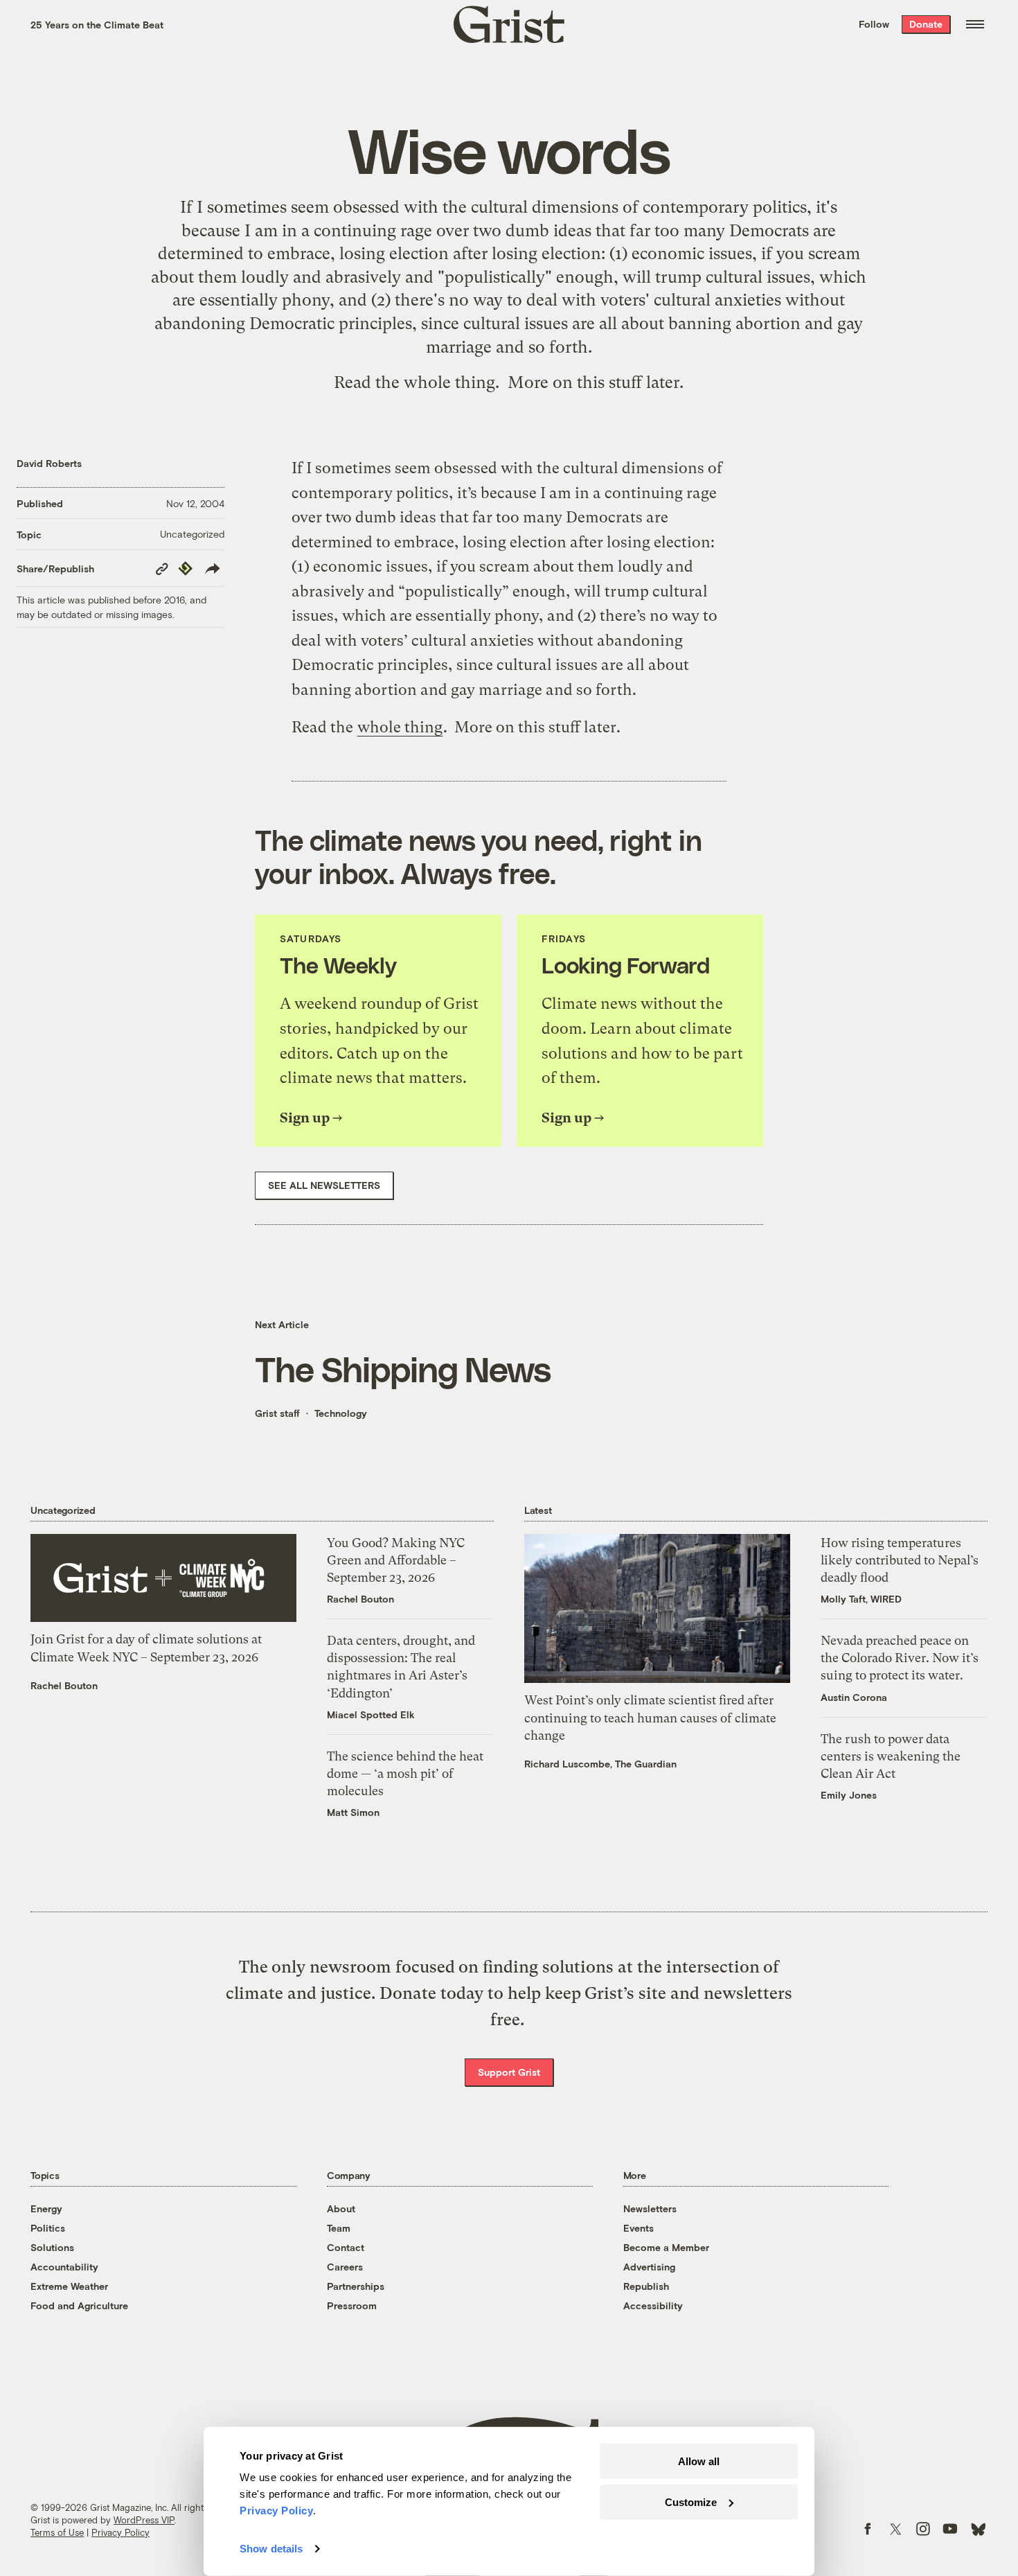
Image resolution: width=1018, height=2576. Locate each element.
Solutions (52, 2247)
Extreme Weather (69, 2286)
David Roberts (49, 463)
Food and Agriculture (79, 2305)
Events (639, 2228)
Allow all (699, 2461)
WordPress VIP (144, 2520)
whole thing (449, 382)
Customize (691, 2502)
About (341, 2208)
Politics (48, 2228)
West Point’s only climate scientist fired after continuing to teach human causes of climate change (650, 1717)
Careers (345, 2267)
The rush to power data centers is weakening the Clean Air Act (891, 1756)
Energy (46, 2208)
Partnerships (356, 2286)
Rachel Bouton (64, 1685)
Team (339, 2228)
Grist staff (277, 1413)
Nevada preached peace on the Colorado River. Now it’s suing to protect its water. (900, 1658)
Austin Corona (854, 1697)
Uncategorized (192, 534)
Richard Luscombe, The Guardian (600, 1764)
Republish (646, 2286)
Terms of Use (57, 2532)
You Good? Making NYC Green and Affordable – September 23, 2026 (396, 1560)
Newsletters (650, 2208)
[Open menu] (975, 24)
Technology (341, 1413)
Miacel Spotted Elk (371, 1714)
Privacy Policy (120, 2532)
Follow (874, 24)
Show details (271, 2549)
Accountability (64, 2267)
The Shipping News (403, 1368)
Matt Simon (353, 1812)
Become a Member (666, 2247)
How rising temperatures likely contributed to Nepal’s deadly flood (900, 1560)
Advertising (649, 2267)
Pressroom (352, 2305)
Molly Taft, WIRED (861, 1599)
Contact (346, 2247)
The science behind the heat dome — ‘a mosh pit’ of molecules (405, 1773)
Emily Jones (849, 1795)
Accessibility (653, 2305)
